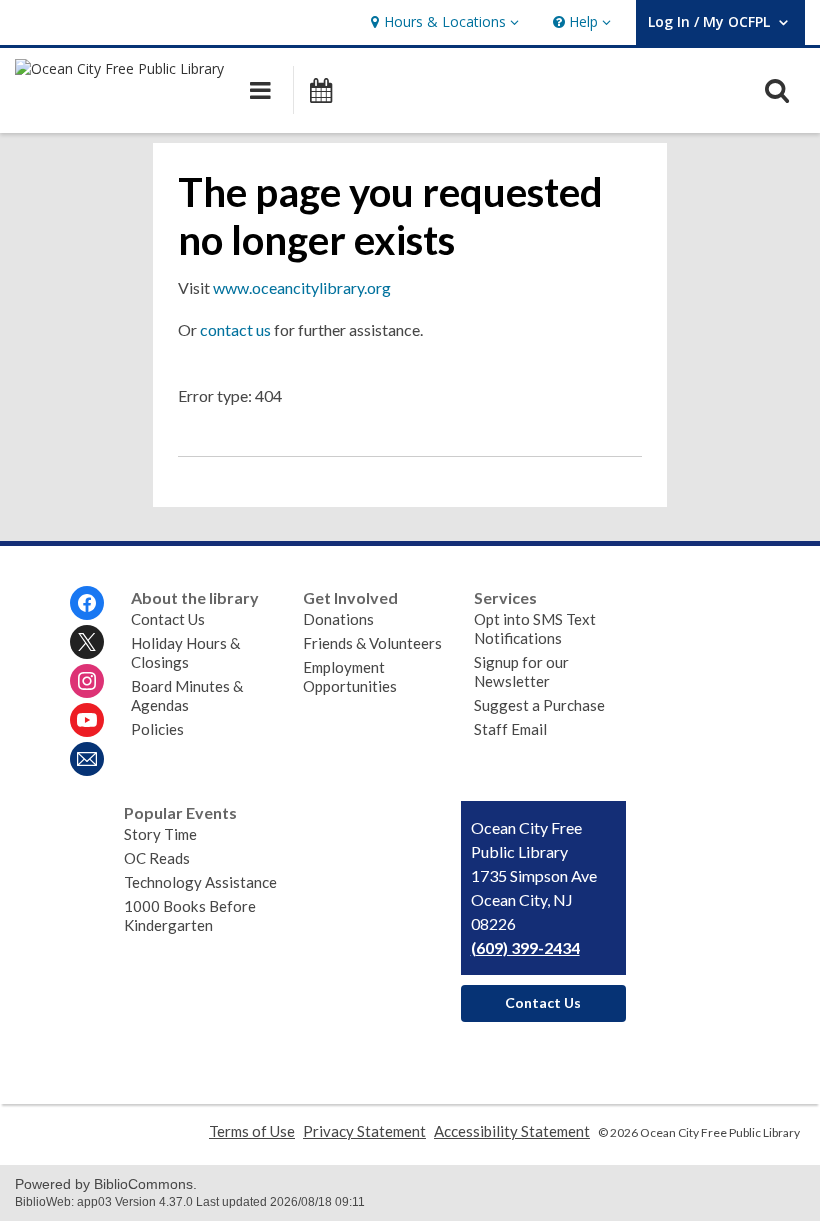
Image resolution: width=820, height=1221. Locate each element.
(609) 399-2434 (525, 947)
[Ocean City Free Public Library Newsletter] (87, 759)
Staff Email (510, 729)
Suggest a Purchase (539, 705)
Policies (157, 729)
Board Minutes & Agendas (187, 695)
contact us (235, 329)
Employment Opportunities (350, 676)
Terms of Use (252, 1131)
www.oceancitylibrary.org (302, 287)
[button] (442, 22)
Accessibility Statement (512, 1131)
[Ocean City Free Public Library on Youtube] (87, 720)
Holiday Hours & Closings (185, 652)
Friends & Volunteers (372, 643)
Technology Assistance (200, 882)
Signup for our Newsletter (521, 671)
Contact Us (168, 619)
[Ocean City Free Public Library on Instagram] (87, 681)
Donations (338, 619)
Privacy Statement (364, 1131)
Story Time (160, 834)
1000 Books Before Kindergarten (190, 915)
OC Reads (157, 858)
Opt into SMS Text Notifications (535, 628)
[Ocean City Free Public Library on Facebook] (87, 603)
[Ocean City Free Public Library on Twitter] (87, 642)
